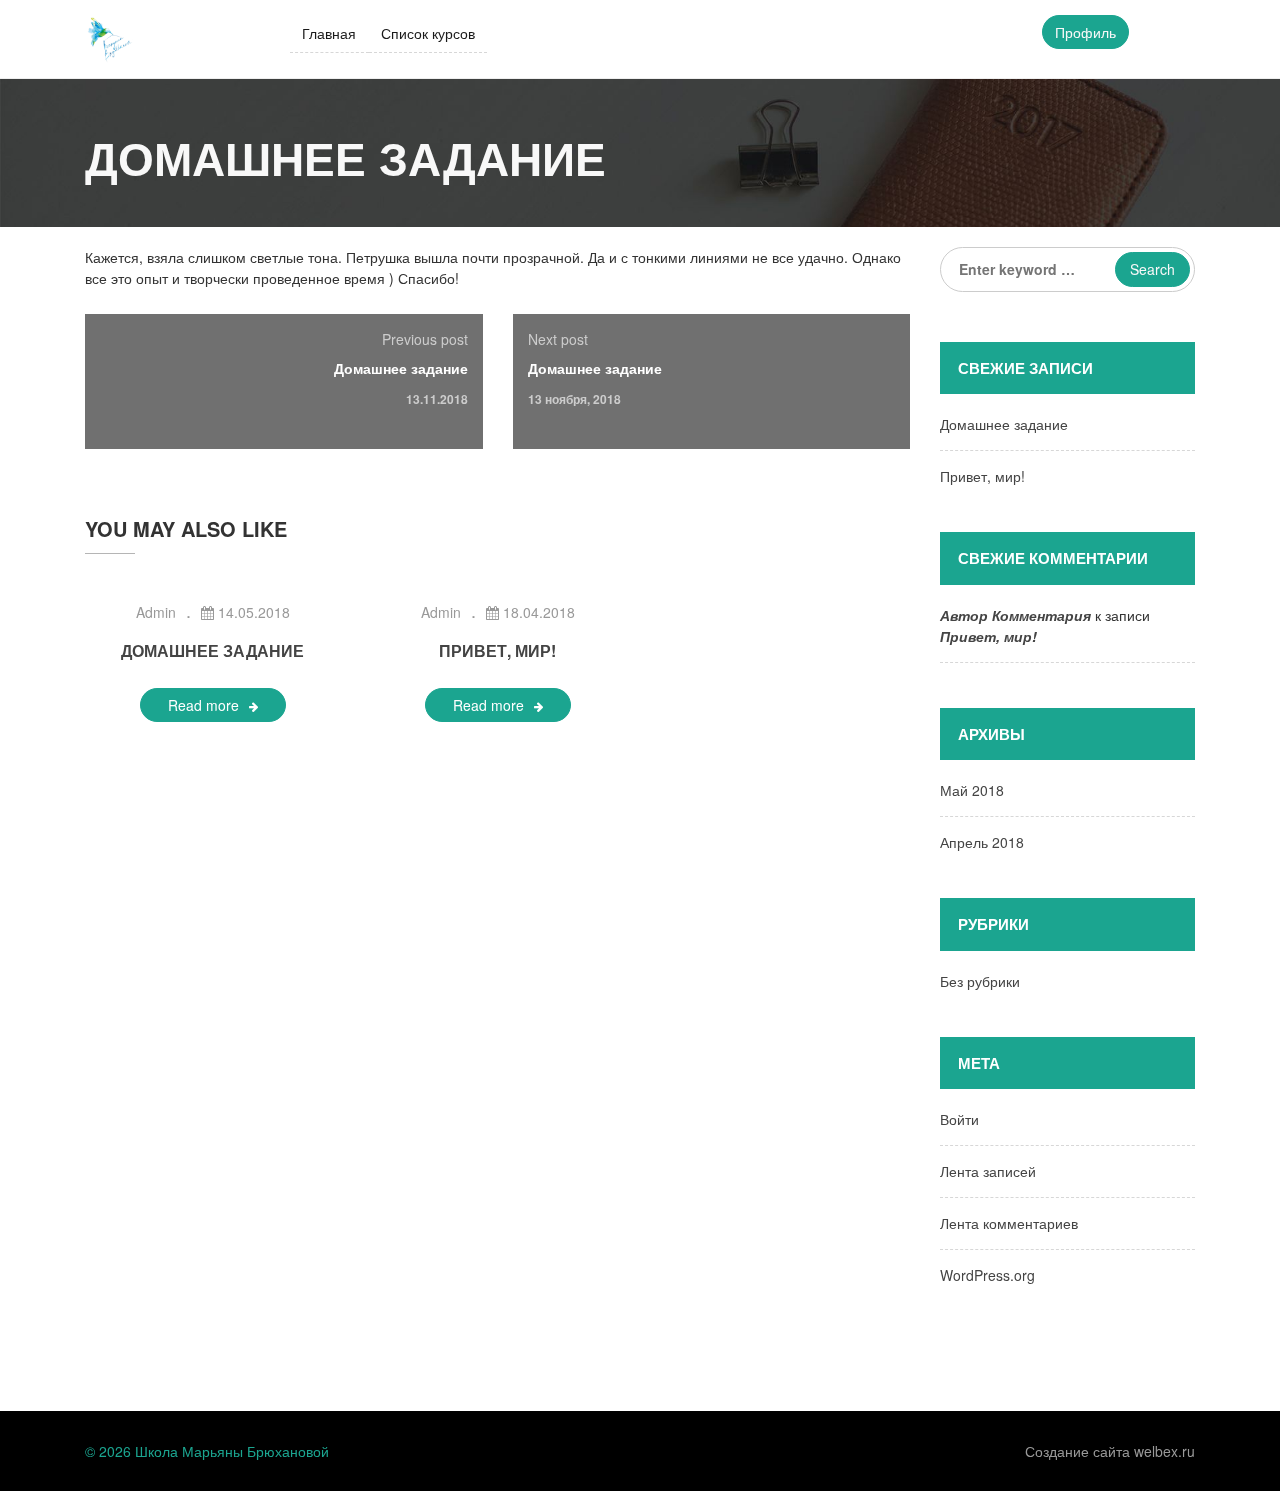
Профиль (1085, 32)
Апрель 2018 (982, 842)
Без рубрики (980, 981)
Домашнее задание (401, 368)
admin (156, 612)
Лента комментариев (1009, 1223)
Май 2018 (972, 790)
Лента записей (988, 1171)
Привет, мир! (497, 650)
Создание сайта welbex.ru (1110, 1451)
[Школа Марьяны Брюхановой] (110, 37)
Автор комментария (1015, 615)
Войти (959, 1119)
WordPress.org (987, 1275)
